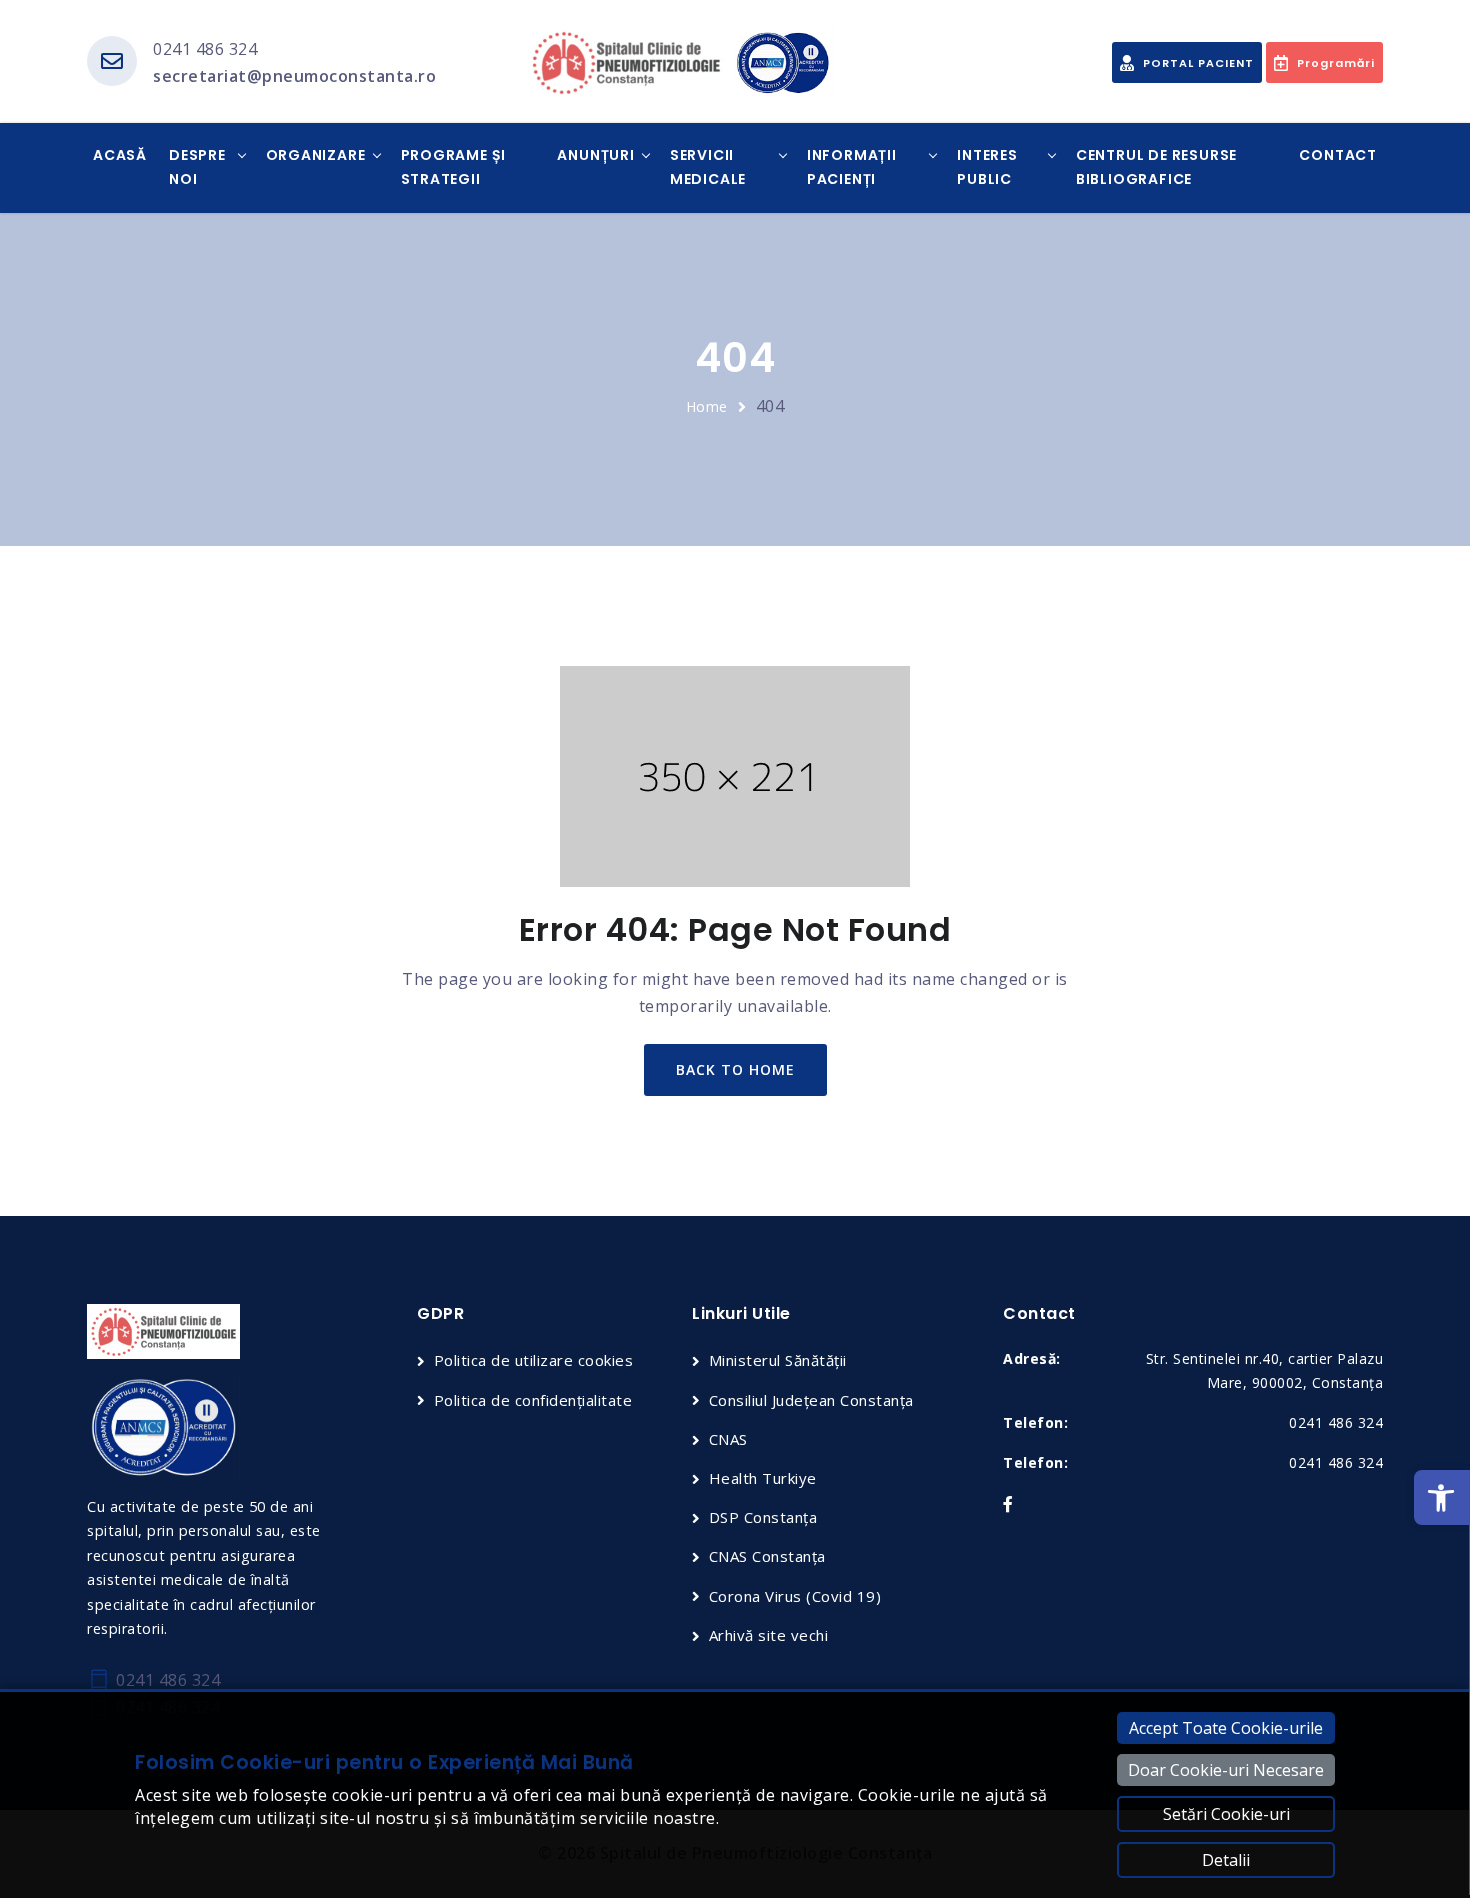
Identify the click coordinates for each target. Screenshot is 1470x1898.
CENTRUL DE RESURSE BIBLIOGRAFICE (1156, 167)
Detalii (1226, 1860)
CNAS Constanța (767, 1556)
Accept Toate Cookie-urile (1226, 1728)
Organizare (316, 155)
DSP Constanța (763, 1517)
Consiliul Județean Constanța (811, 1400)
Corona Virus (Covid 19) (795, 1596)
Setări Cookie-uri (1226, 1814)
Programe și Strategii (454, 167)
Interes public (987, 167)
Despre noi (197, 167)
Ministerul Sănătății (778, 1360)
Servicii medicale (708, 167)
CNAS (728, 1439)
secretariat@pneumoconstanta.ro (294, 76)
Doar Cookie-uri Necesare (1226, 1770)
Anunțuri (595, 155)
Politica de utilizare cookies (533, 1360)
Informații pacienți (852, 167)
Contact (1338, 155)
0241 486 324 (205, 49)
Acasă (120, 155)
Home (707, 406)
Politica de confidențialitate (533, 1400)
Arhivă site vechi (768, 1635)
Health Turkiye (763, 1478)
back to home (735, 1069)
